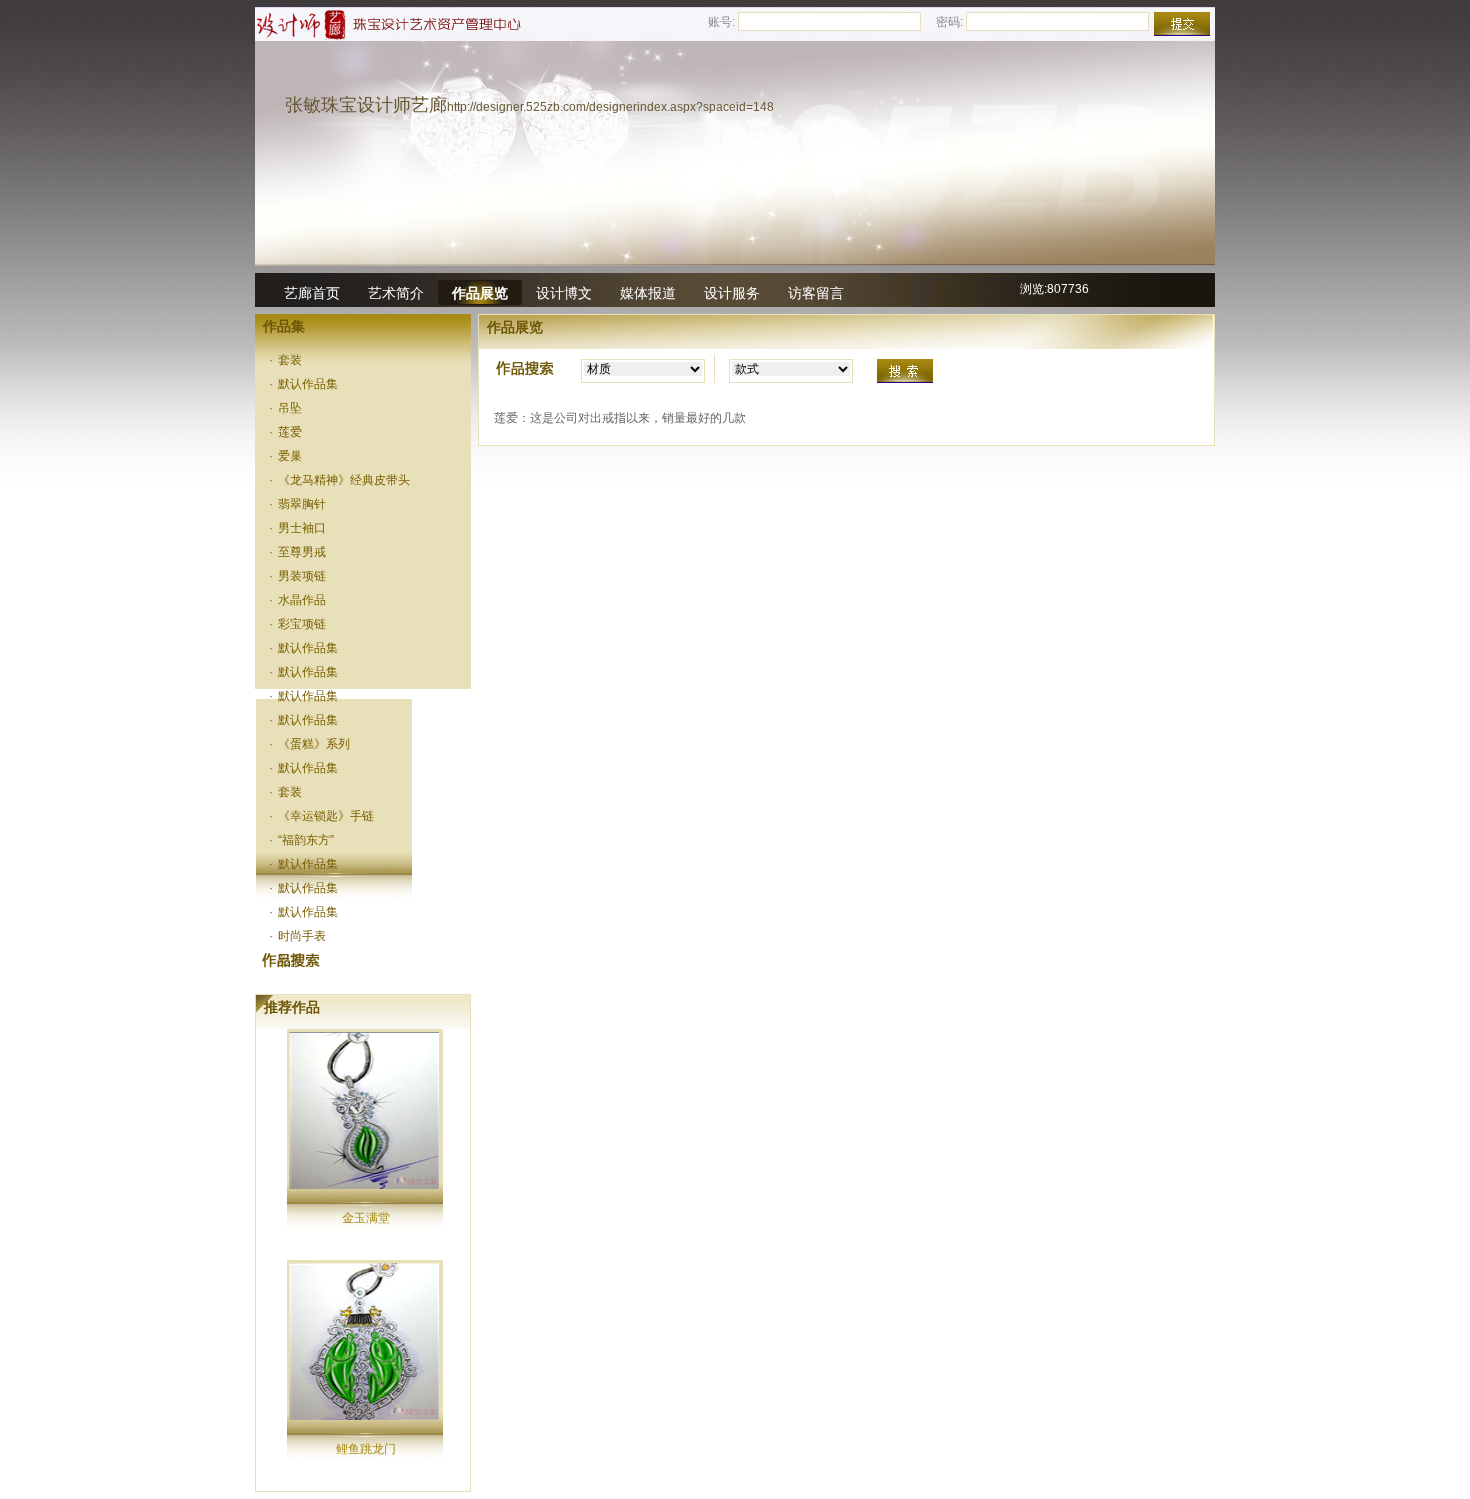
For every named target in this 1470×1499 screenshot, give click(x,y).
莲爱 (286, 432)
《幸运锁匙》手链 (322, 816)
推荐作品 (292, 1007)
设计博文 (564, 293)
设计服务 (732, 293)
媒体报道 (648, 293)
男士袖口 (298, 528)
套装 (286, 360)
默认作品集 (304, 384)
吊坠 (286, 408)
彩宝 (286, 960)
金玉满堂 (366, 1218)
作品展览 (480, 293)
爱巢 (286, 456)
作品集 (284, 326)
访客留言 (816, 293)
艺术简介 (396, 293)
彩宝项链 (298, 624)
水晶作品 (298, 600)
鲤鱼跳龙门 (366, 1449)
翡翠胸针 (298, 504)
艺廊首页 (312, 293)
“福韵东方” (302, 840)
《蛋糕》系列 (310, 744)
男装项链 (298, 576)
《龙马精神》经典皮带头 (340, 480)
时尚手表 (298, 936)
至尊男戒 (298, 552)
